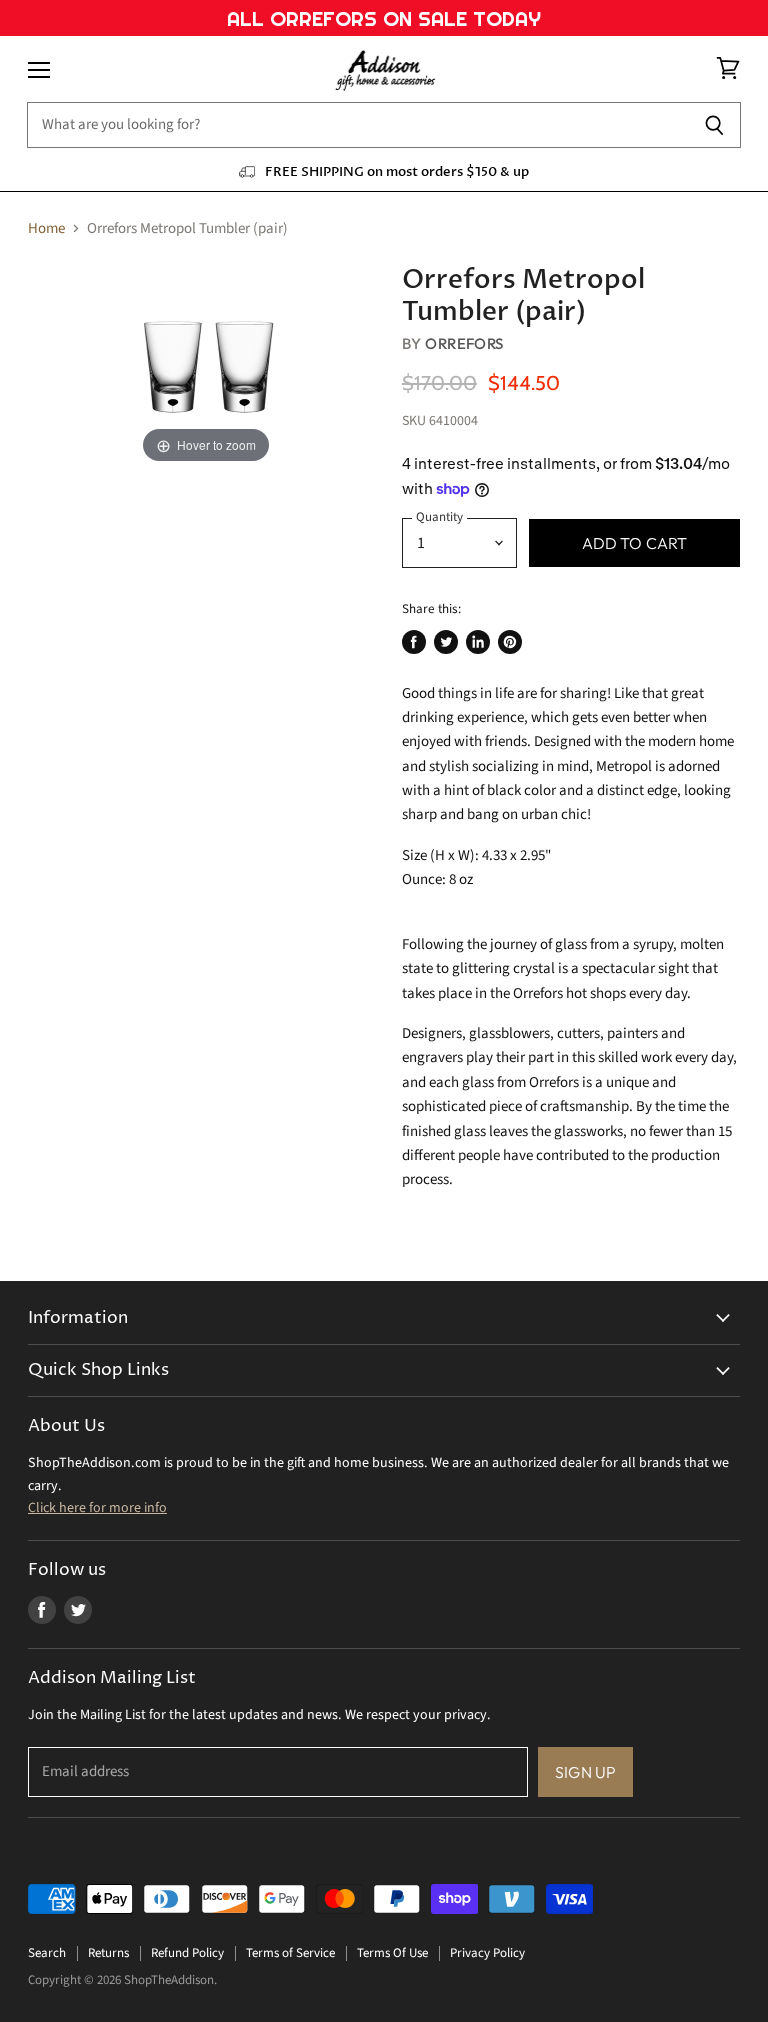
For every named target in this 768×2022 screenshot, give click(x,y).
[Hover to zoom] (206, 366)
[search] (357, 125)
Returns (108, 1953)
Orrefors (464, 343)
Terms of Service (290, 1953)
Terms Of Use (392, 1953)
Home (46, 228)
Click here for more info (97, 1508)
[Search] (714, 125)
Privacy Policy (487, 1953)
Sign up (585, 1772)
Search (47, 1953)
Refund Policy (187, 1953)
